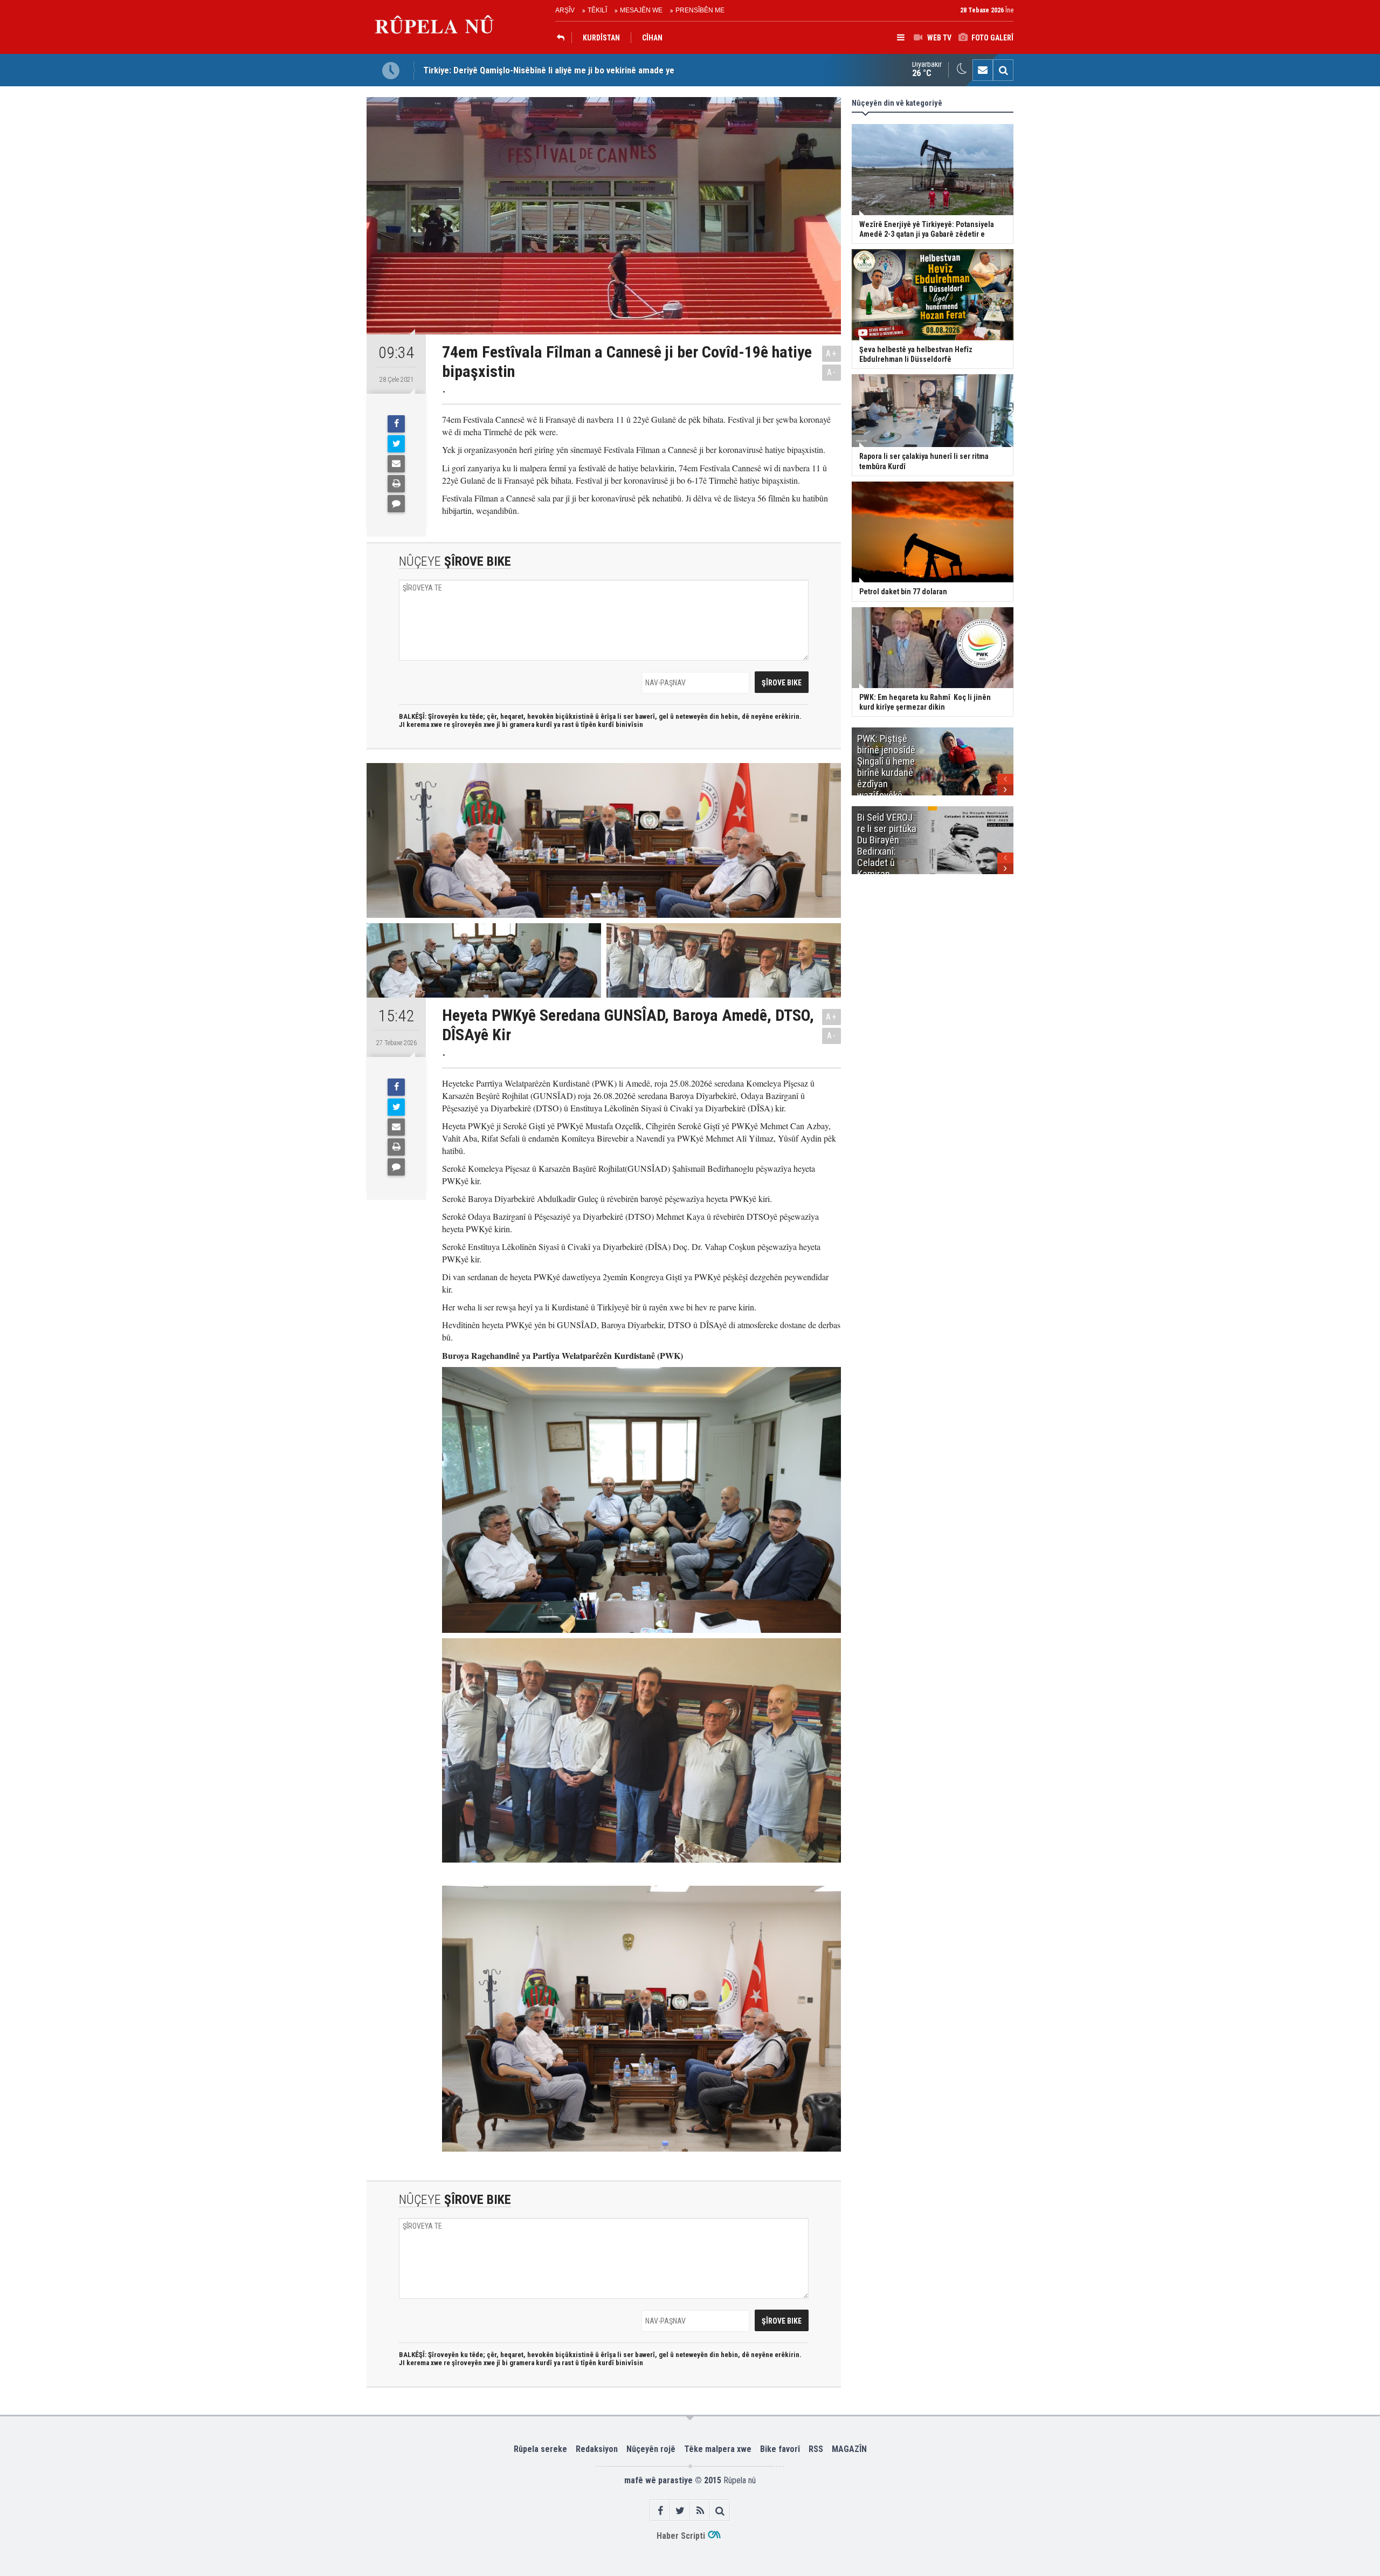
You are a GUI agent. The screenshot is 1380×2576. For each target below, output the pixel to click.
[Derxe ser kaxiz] (396, 484)
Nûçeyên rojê (651, 2449)
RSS (816, 2449)
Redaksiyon (597, 2449)
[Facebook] (396, 424)
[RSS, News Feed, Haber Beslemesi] (700, 2510)
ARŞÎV (565, 10)
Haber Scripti (681, 2536)
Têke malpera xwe (718, 2449)
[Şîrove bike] (396, 504)
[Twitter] (396, 444)
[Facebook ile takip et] (660, 2510)
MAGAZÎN (849, 2449)
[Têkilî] (983, 70)
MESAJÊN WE (641, 10)
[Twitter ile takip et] (680, 2510)
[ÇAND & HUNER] (563, 38)
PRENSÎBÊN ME (700, 10)
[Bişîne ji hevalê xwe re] (396, 464)
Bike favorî (780, 2449)
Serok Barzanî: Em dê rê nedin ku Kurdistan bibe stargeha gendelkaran (556, 73)
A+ (832, 353)
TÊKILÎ (597, 10)
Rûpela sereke (540, 2449)
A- (832, 372)
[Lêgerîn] (1003, 70)
